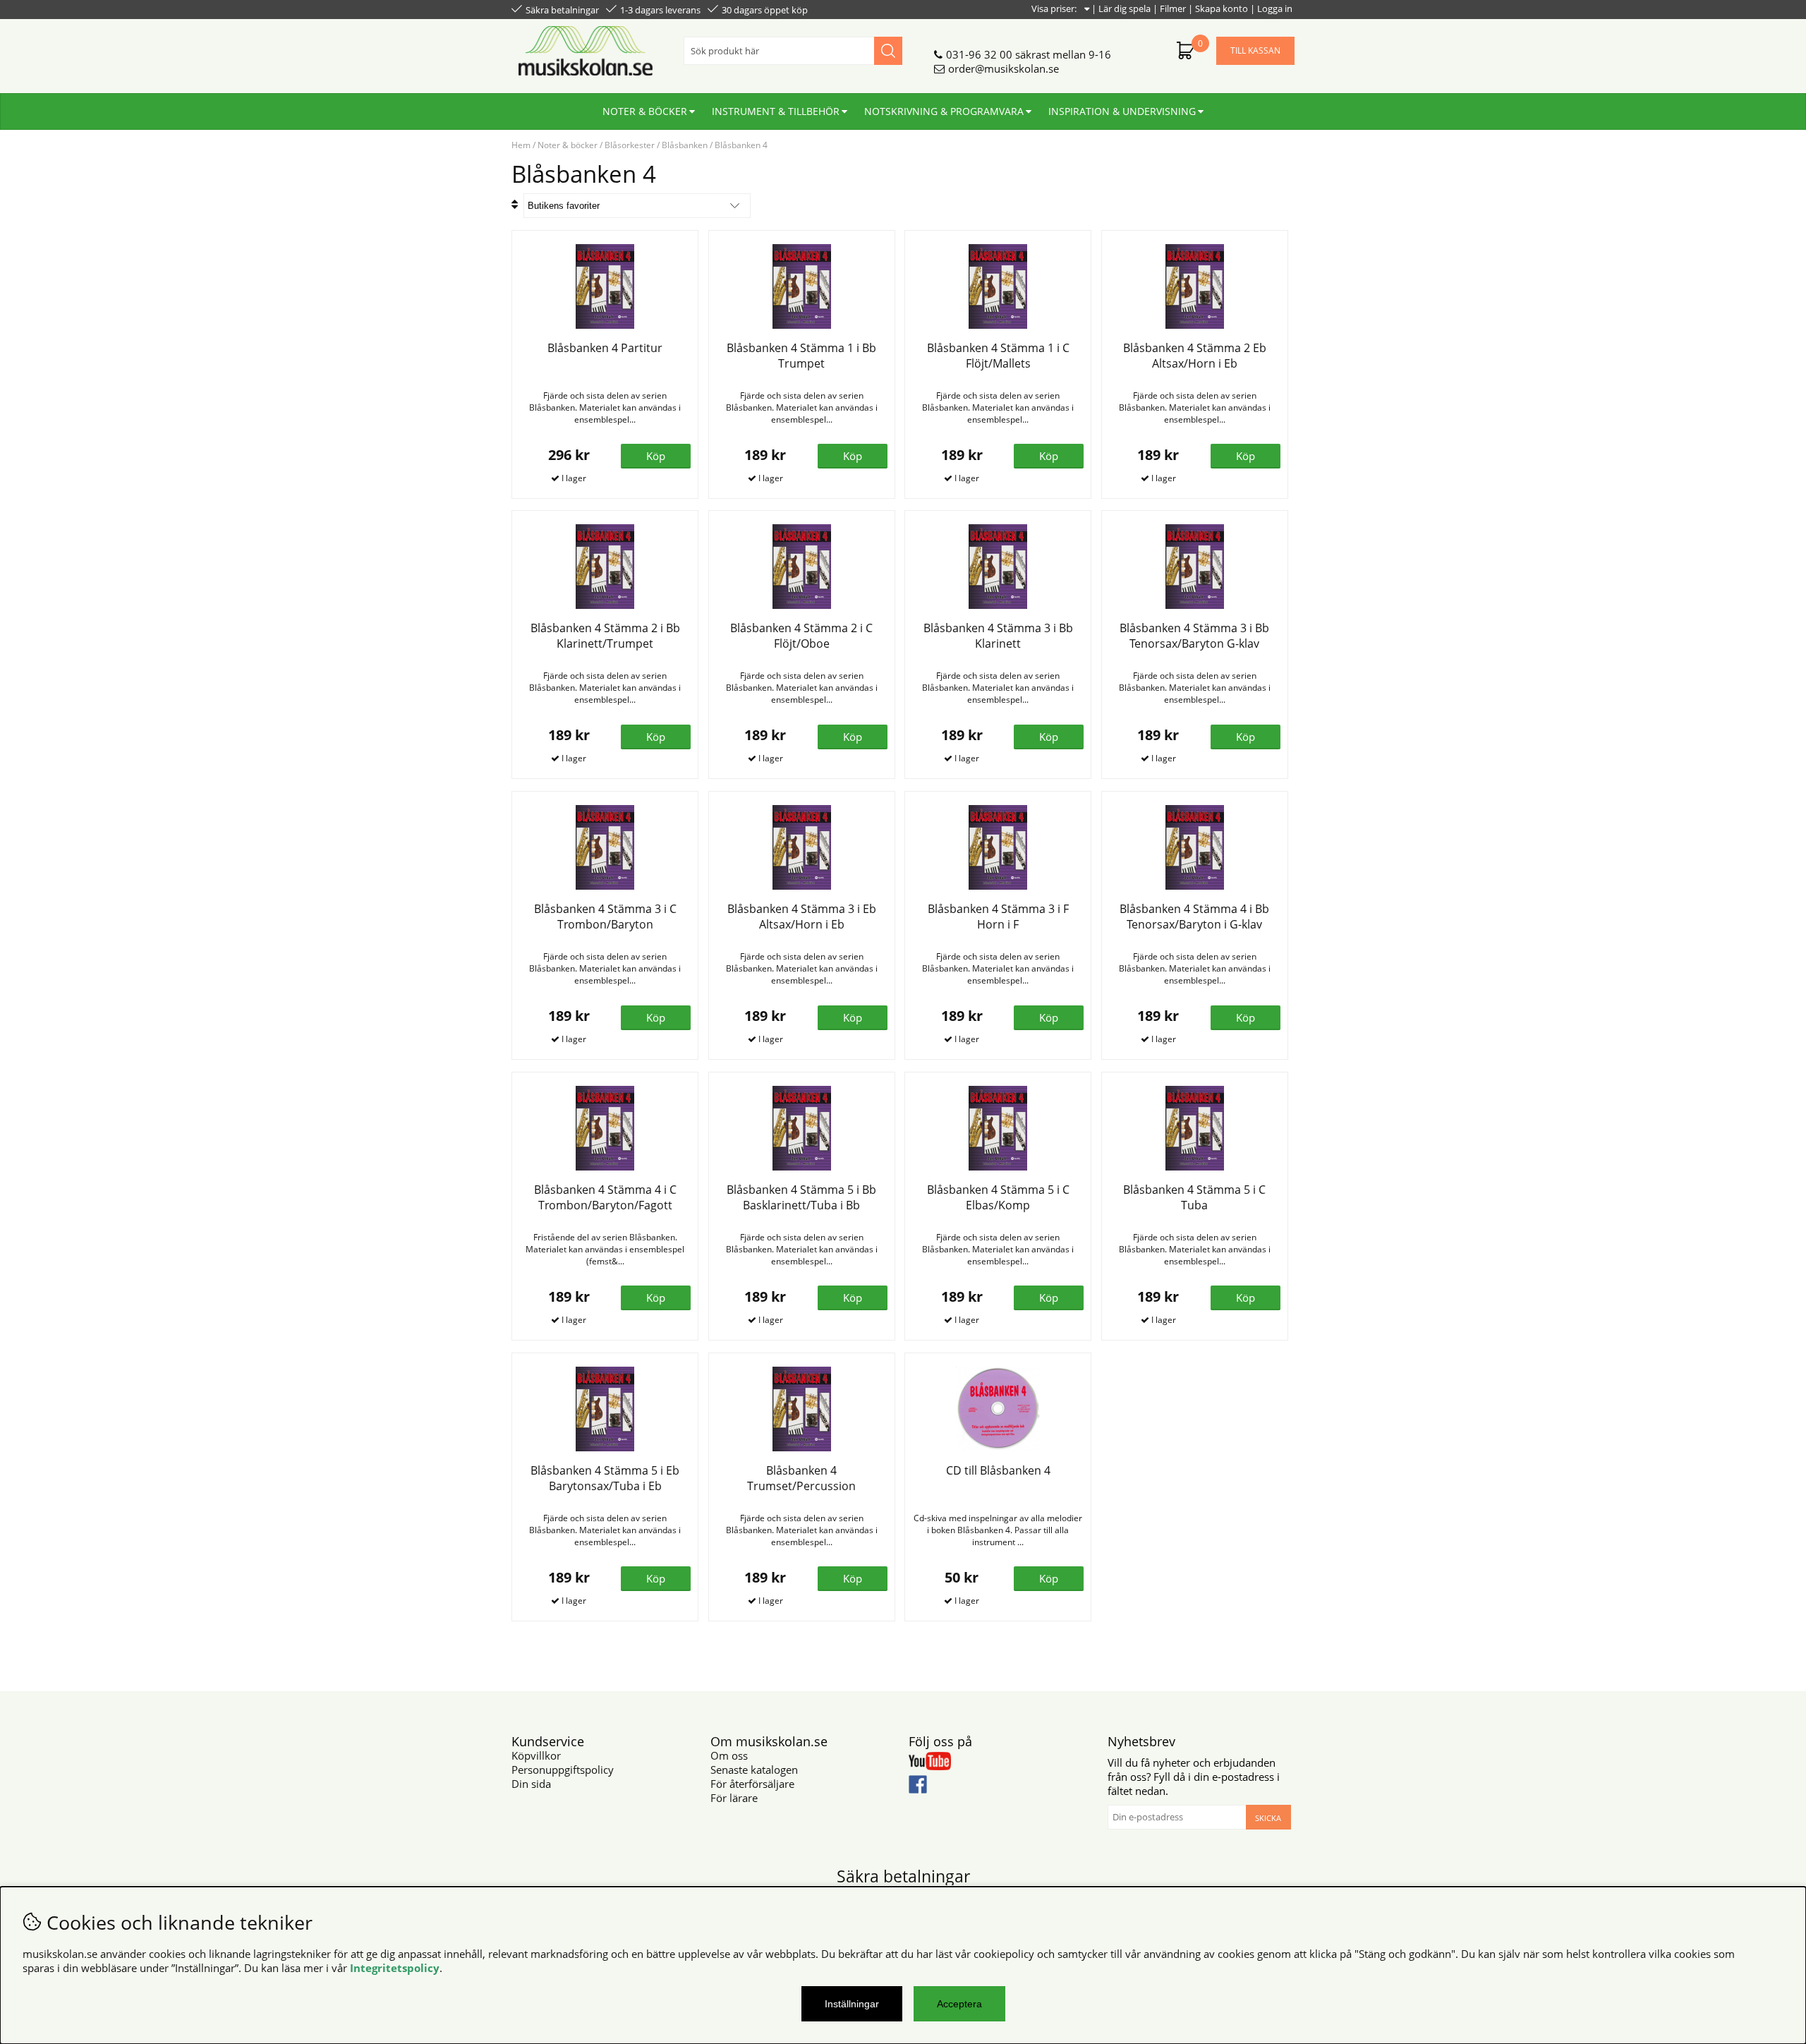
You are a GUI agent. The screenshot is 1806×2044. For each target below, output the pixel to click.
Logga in (1275, 8)
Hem (521, 145)
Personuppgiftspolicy (563, 1770)
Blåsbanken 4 (741, 145)
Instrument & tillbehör (776, 111)
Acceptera (959, 2004)
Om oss (729, 1755)
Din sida (531, 1784)
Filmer (1173, 8)
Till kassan (1255, 50)
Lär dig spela (1125, 8)
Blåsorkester (630, 145)
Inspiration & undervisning (1122, 111)
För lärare (734, 1798)
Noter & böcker (645, 111)
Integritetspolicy (395, 1968)
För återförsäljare (752, 1784)
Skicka (1268, 1818)
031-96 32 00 (979, 54)
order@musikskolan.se (1004, 68)
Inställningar (852, 2004)
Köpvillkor (536, 1755)
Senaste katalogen (754, 1770)
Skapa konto (1222, 8)
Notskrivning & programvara (944, 111)
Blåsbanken (685, 145)
